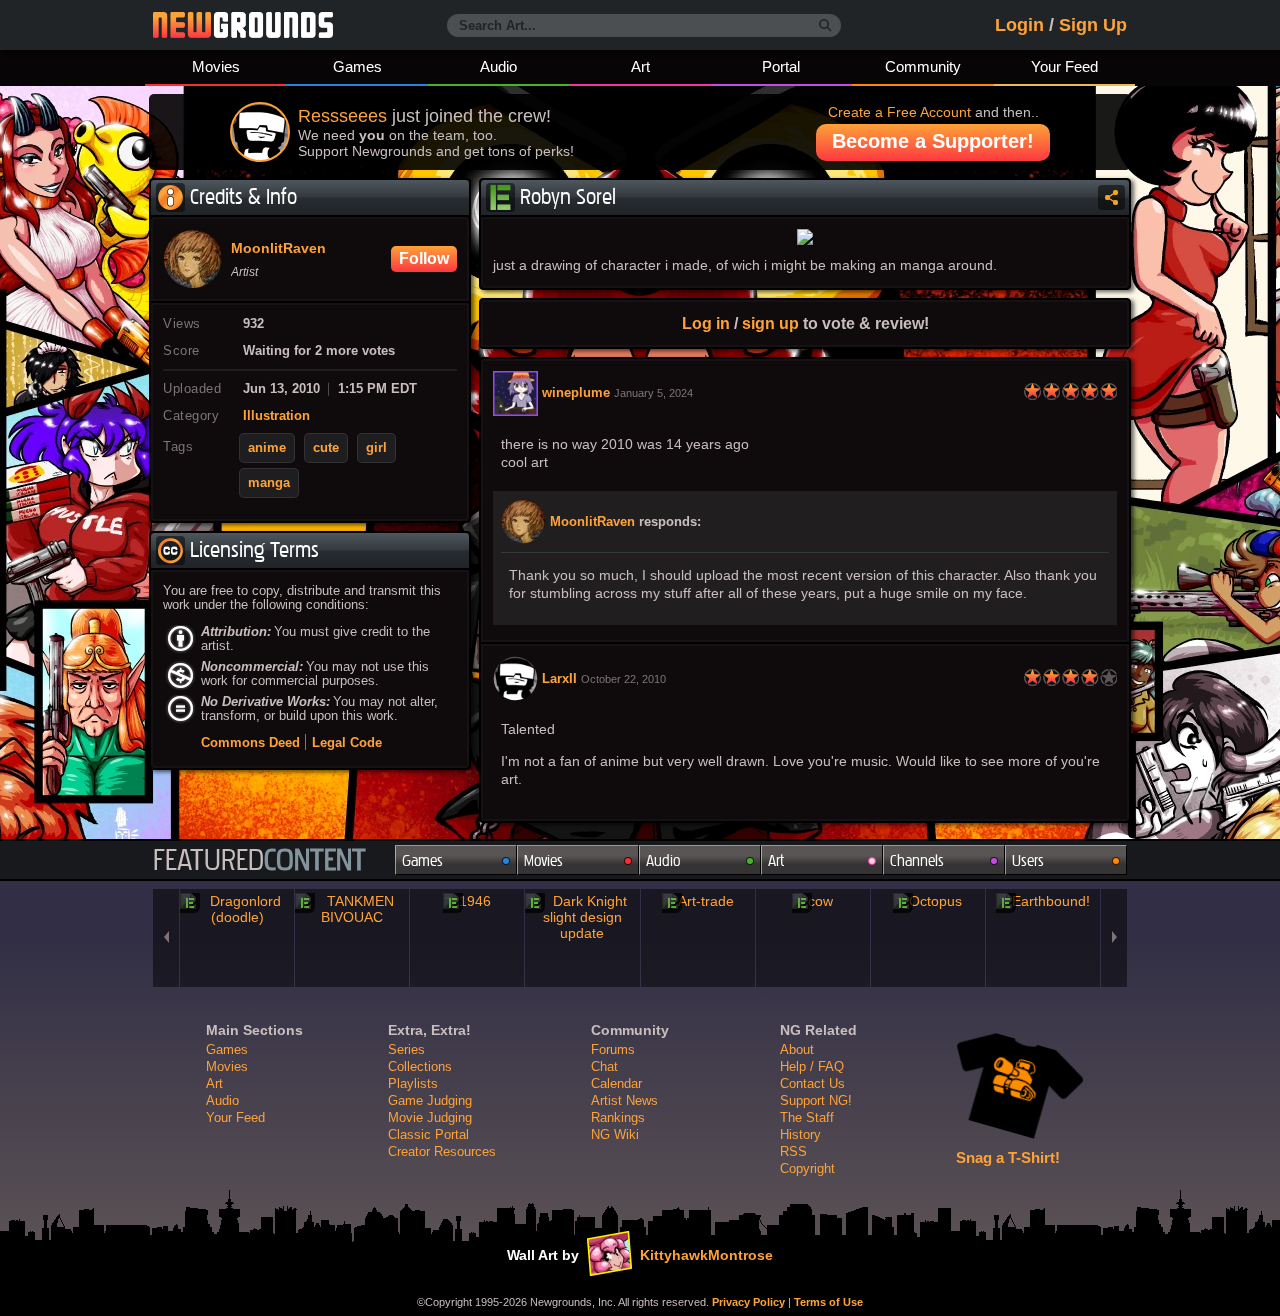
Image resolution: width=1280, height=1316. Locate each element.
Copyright (807, 1168)
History (800, 1134)
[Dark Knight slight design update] (582, 917)
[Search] (825, 26)
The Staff (807, 1117)
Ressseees (342, 116)
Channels (917, 860)
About (797, 1049)
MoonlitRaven (592, 522)
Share (1111, 197)
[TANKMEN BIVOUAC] (352, 909)
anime (267, 448)
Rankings (618, 1117)
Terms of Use (828, 1302)
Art (640, 66)
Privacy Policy (748, 1302)
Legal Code (347, 742)
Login (1019, 25)
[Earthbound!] (1043, 901)
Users (1028, 860)
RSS (793, 1151)
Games (357, 66)
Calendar (616, 1083)
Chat (604, 1066)
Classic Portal (428, 1134)
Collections (420, 1066)
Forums (613, 1049)
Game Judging (430, 1100)
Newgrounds (243, 25)
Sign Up (1093, 25)
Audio (498, 66)
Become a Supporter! (933, 141)
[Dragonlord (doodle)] (237, 909)
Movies (216, 66)
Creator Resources (442, 1151)
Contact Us (812, 1083)
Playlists (413, 1083)
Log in (706, 323)
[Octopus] (928, 901)
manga (269, 483)
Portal (781, 66)
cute (326, 448)
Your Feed (1064, 66)
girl (376, 448)
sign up (770, 323)
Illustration (276, 416)
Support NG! (816, 1100)
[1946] (467, 901)
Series (406, 1049)
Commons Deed (250, 742)
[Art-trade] (698, 901)
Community (923, 66)
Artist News (624, 1100)
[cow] (813, 901)
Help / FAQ (812, 1066)
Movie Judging (430, 1117)
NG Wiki (615, 1134)
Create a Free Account (899, 112)
